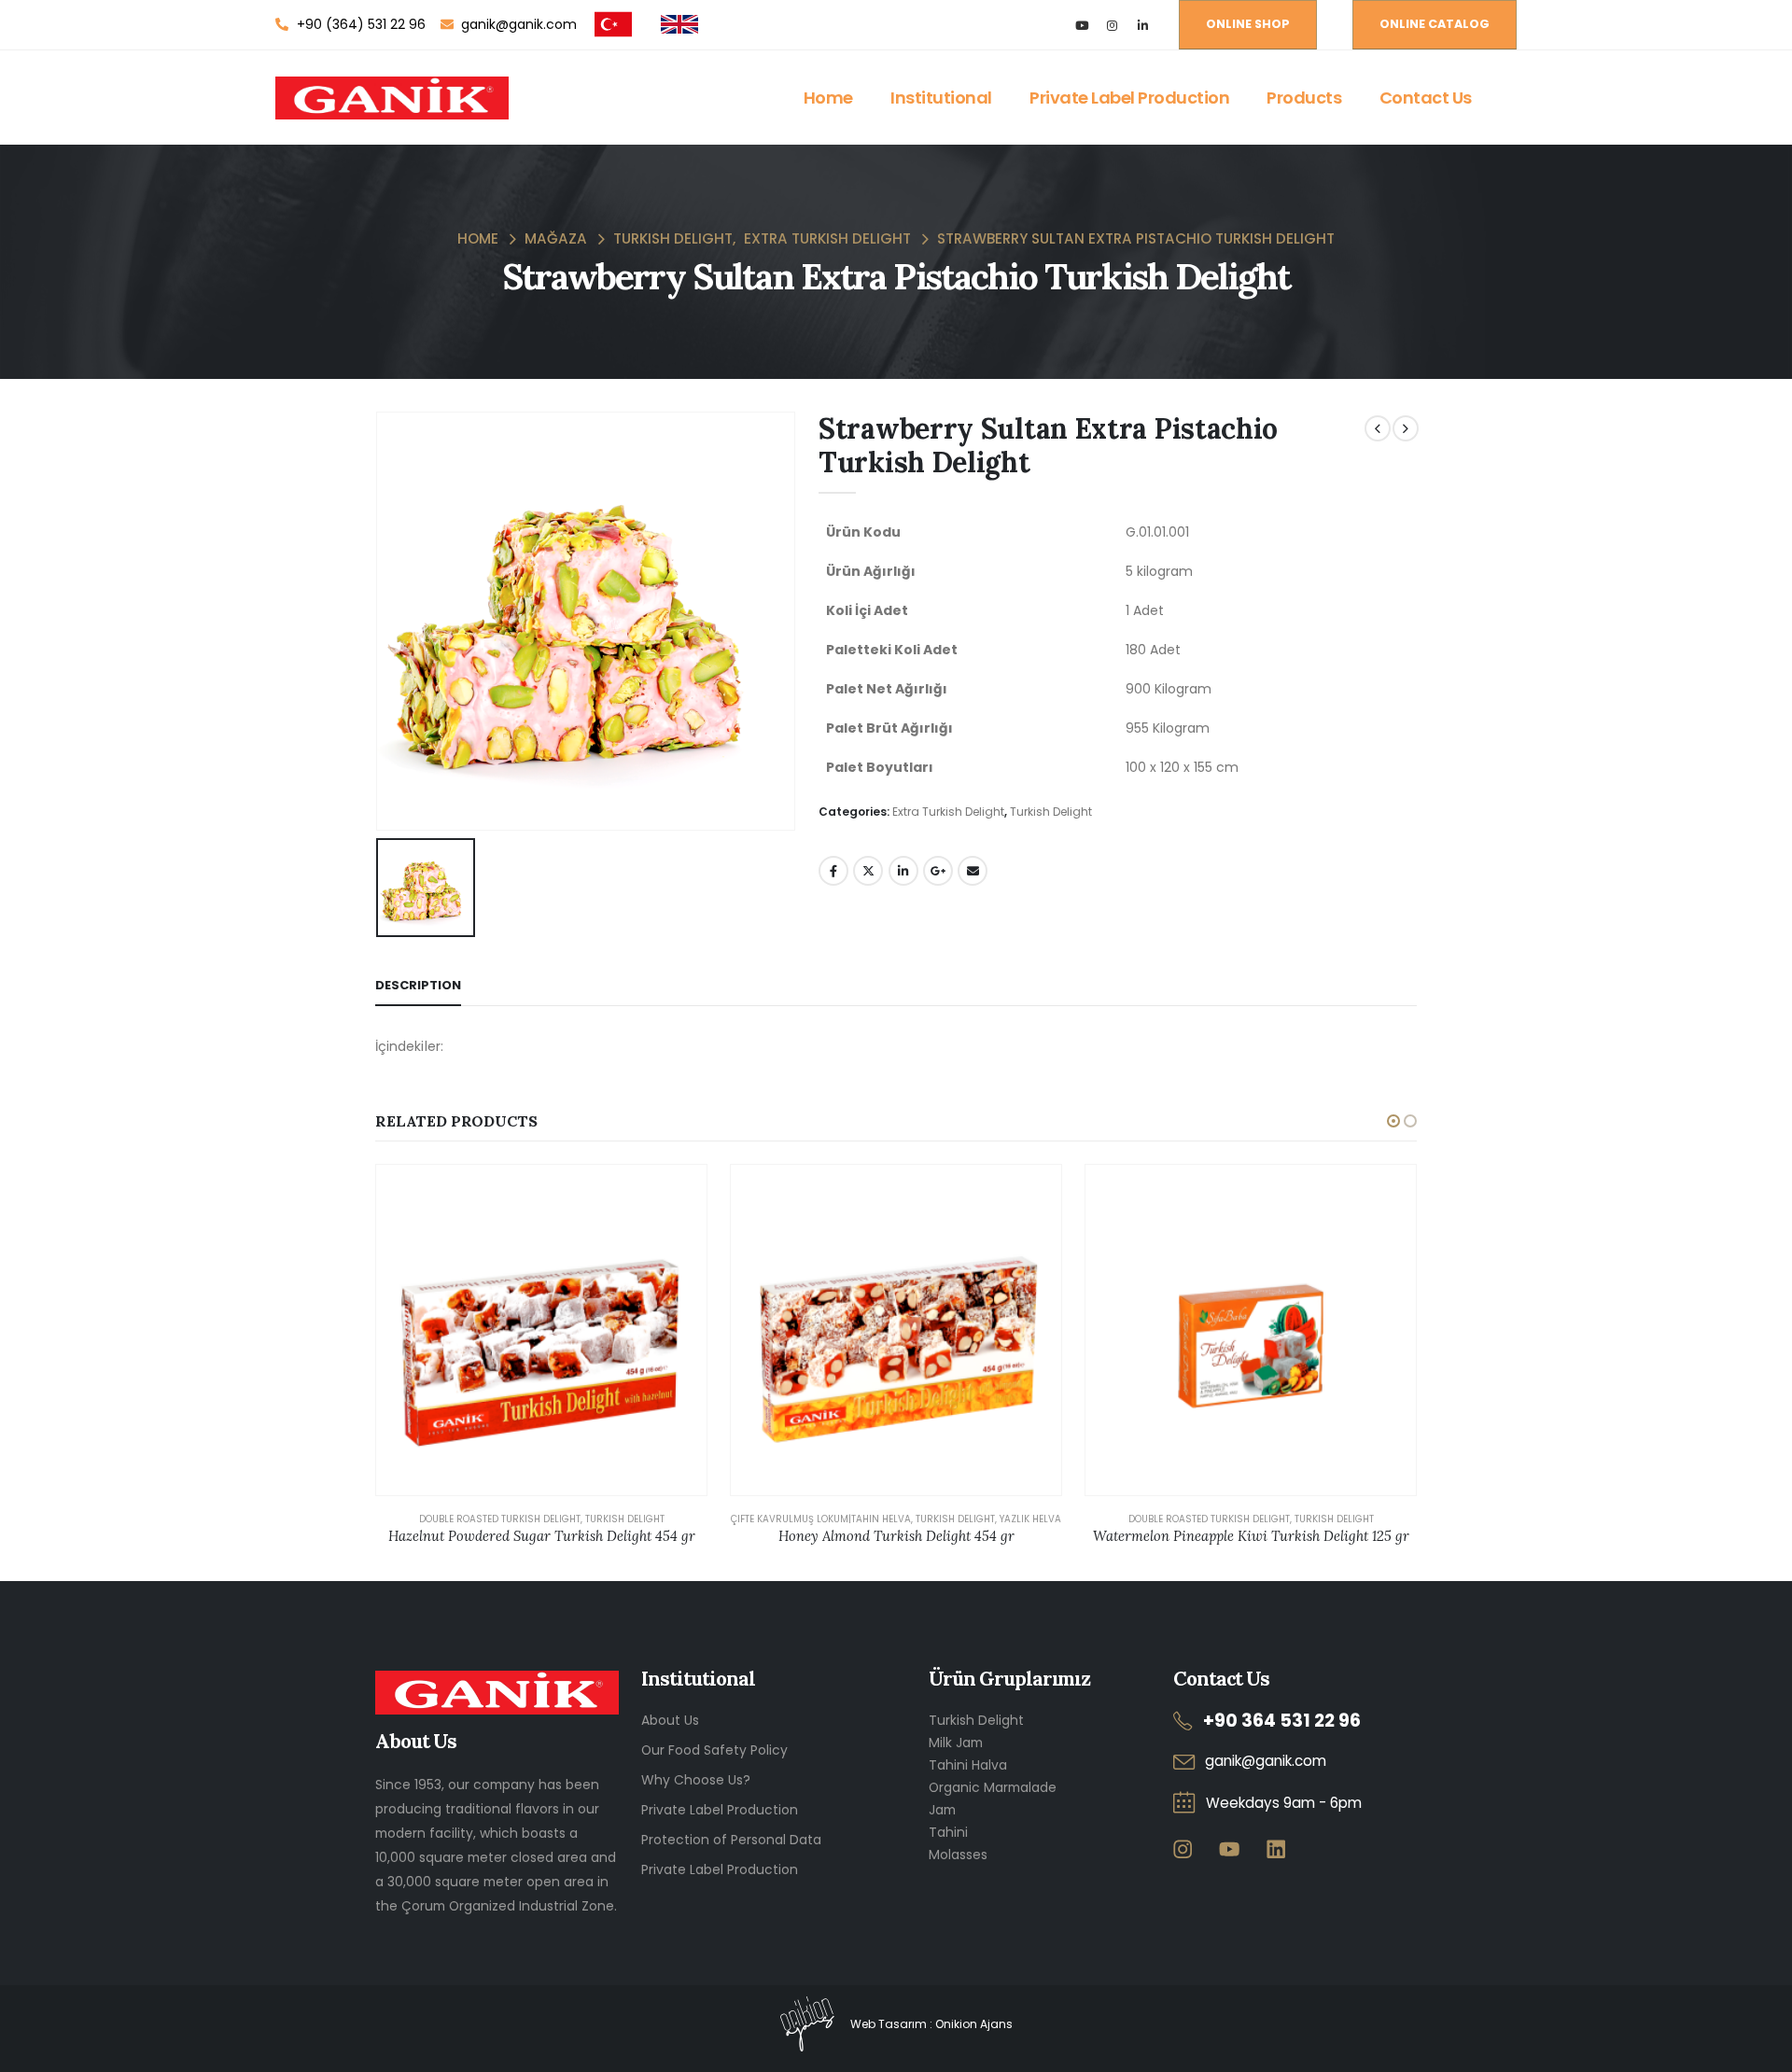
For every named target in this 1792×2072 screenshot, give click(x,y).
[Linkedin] (1275, 1848)
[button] (1393, 1121)
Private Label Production (1129, 98)
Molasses (958, 1855)
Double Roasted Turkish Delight (500, 1519)
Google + (938, 871)
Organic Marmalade (993, 1787)
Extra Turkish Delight (948, 812)
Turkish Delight (1051, 812)
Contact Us (1426, 98)
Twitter (868, 871)
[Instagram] (1112, 25)
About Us (670, 1720)
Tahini (948, 1832)
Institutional (941, 98)
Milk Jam (956, 1743)
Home (828, 98)
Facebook (833, 871)
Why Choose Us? (696, 1780)
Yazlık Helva (1030, 1519)
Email (973, 871)
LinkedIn (903, 871)
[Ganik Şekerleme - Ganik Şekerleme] (392, 98)
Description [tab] (418, 985)
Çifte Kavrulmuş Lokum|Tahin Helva (821, 1519)
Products (1304, 98)
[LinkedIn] (1143, 25)
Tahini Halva (968, 1765)
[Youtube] (1081, 25)
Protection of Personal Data (731, 1840)
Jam (942, 1810)
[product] (541, 1330)
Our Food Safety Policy (714, 1750)
